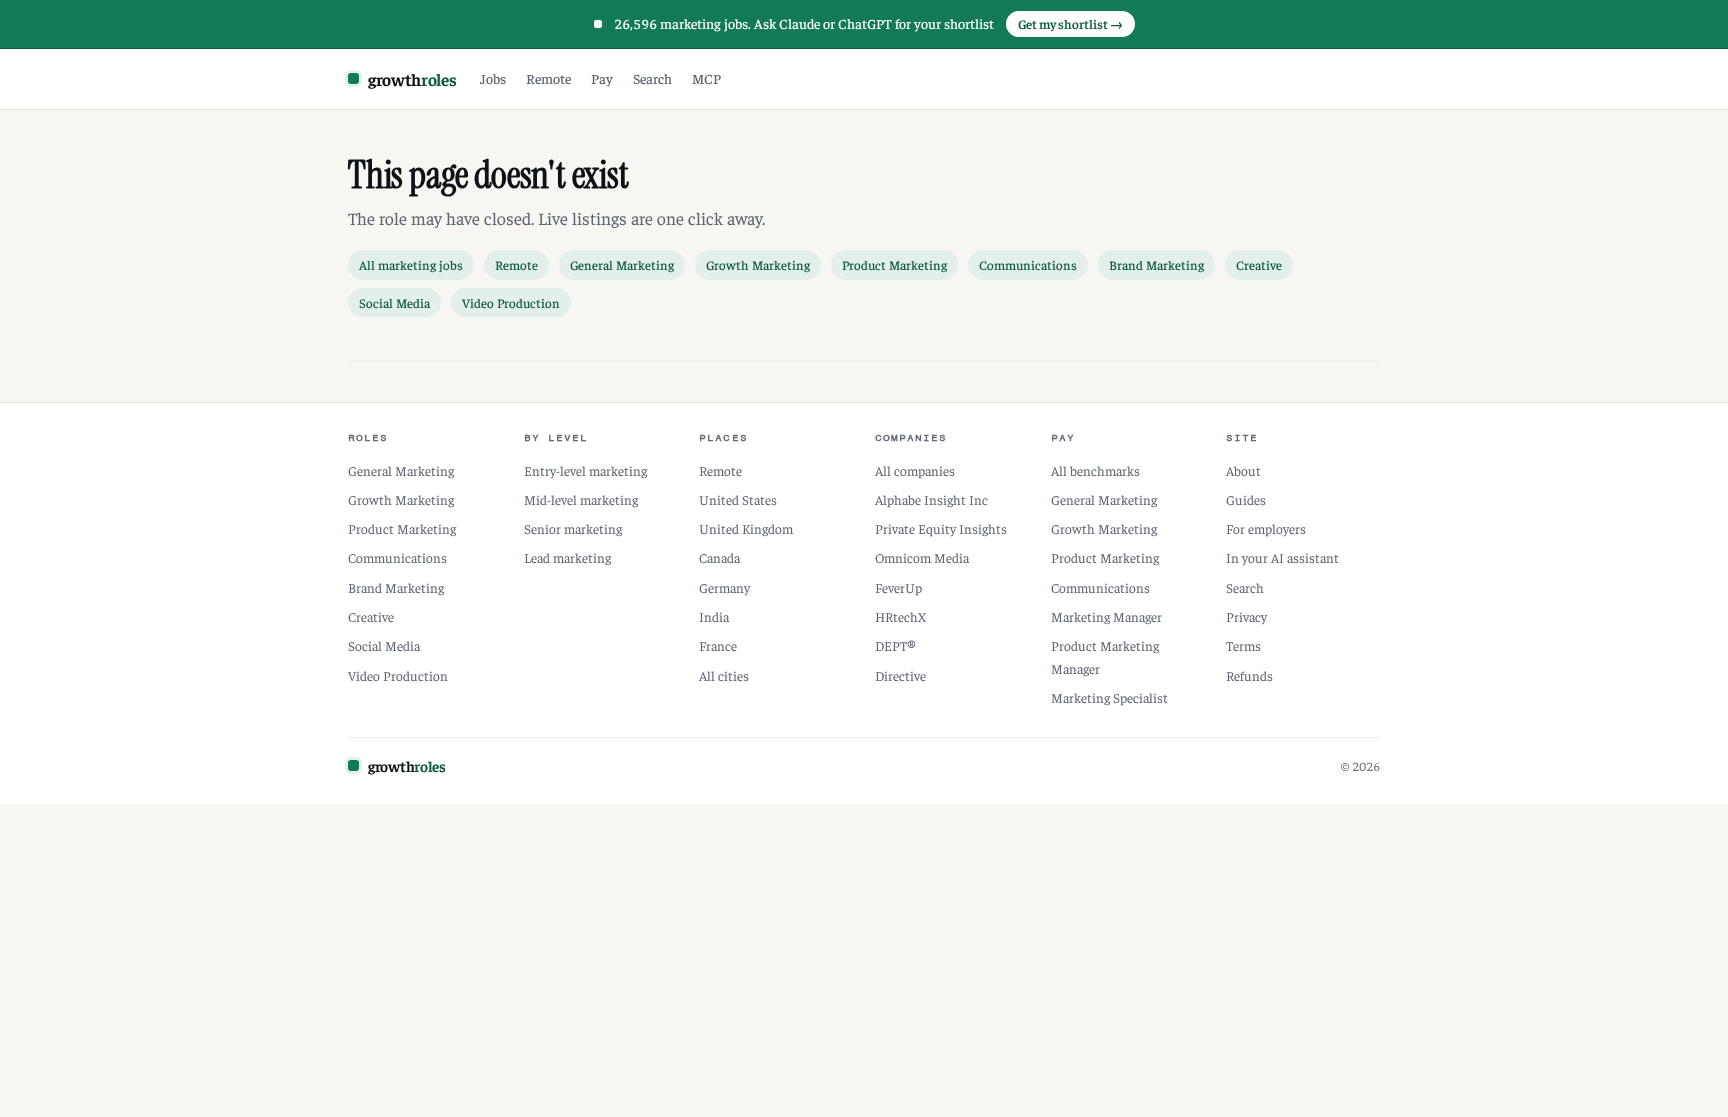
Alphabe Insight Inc (931, 499)
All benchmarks (1095, 470)
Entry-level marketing (585, 470)
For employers (1266, 528)
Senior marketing (573, 528)
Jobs (493, 78)
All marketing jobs (411, 264)
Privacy (1246, 616)
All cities (724, 675)
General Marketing (622, 264)
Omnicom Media (922, 557)
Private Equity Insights (941, 528)
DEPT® (895, 645)
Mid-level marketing (581, 499)
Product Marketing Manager (1105, 656)
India (714, 616)
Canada (719, 557)
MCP (706, 78)
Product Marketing (894, 264)
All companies (915, 470)
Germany (724, 587)
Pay (602, 78)
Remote (548, 78)
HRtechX (900, 616)
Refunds (1249, 675)
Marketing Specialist (1109, 697)
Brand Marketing (1156, 264)
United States (738, 499)
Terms (1243, 645)
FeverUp (898, 587)
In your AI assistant (1282, 557)
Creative (1259, 264)
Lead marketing (567, 557)
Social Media (394, 302)
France (718, 645)
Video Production (511, 302)
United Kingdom (746, 528)
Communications (1028, 264)
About (1243, 470)
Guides (1246, 499)
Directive (900, 675)
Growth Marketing (758, 264)
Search (652, 78)
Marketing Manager (1106, 616)
